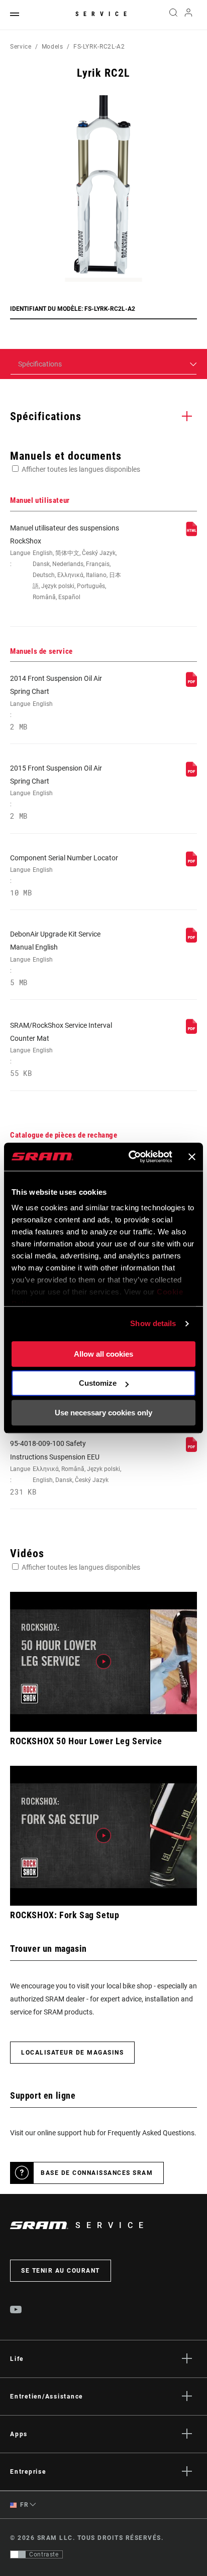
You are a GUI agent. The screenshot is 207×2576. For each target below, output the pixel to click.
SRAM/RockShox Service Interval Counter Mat (61, 1050)
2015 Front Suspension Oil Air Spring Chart (56, 792)
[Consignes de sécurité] (191, 1449)
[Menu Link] (15, 15)
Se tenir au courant (61, 2271)
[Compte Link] (189, 15)
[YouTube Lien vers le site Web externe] (16, 2311)
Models (53, 47)
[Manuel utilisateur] (191, 534)
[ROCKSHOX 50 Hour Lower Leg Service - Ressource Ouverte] (103, 1662)
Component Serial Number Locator (64, 875)
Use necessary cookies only (103, 1413)
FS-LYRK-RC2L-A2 (99, 47)
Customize (98, 1383)
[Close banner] (192, 1157)
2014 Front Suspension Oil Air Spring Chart (56, 703)
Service (103, 14)
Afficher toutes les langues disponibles (81, 469)
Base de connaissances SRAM (97, 2173)
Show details (153, 1323)
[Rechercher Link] (173, 15)
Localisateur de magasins (72, 2053)
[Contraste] (18, 2554)
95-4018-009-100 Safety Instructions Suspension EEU (66, 1468)
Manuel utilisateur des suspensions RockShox (66, 563)
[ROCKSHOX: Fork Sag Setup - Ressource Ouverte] (103, 1836)
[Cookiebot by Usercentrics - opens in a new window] (130, 1157)
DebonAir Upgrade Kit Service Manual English (55, 958)
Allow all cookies (103, 1354)
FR (24, 2505)
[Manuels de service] (191, 684)
